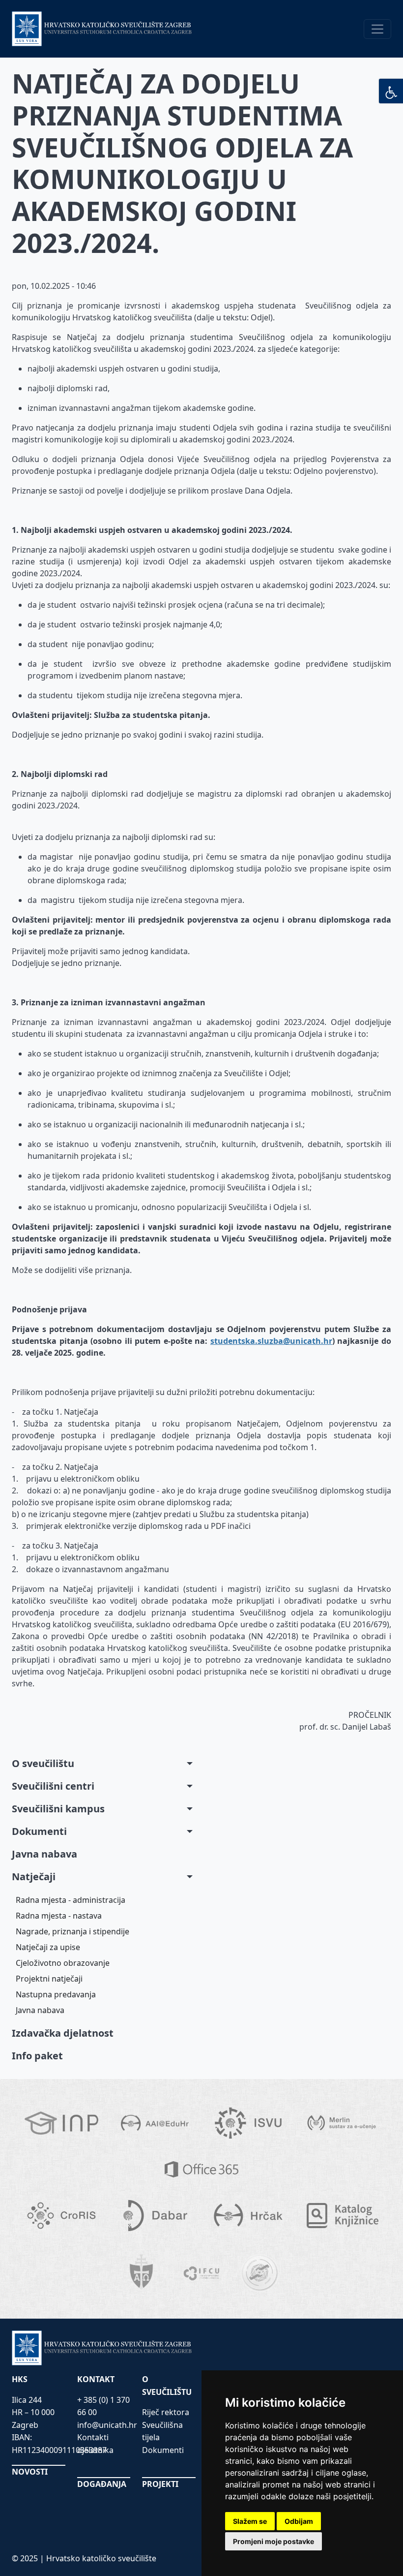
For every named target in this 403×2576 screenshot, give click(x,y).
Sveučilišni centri (53, 1786)
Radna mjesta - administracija (71, 1900)
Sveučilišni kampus (58, 1809)
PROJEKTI (160, 2484)
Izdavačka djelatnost (63, 2033)
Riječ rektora (166, 2412)
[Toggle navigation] (377, 29)
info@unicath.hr (107, 2425)
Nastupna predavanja (56, 1994)
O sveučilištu (43, 1763)
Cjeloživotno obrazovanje (63, 1963)
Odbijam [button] (299, 2521)
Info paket (37, 2056)
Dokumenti (39, 1831)
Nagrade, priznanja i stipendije (72, 1931)
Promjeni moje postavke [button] (273, 2541)
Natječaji (34, 1877)
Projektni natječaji (49, 1979)
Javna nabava (44, 1854)
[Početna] (102, 29)
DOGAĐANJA (102, 2484)
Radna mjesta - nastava (59, 1916)
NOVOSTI (30, 2472)
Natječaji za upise (48, 1947)
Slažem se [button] (250, 2521)
